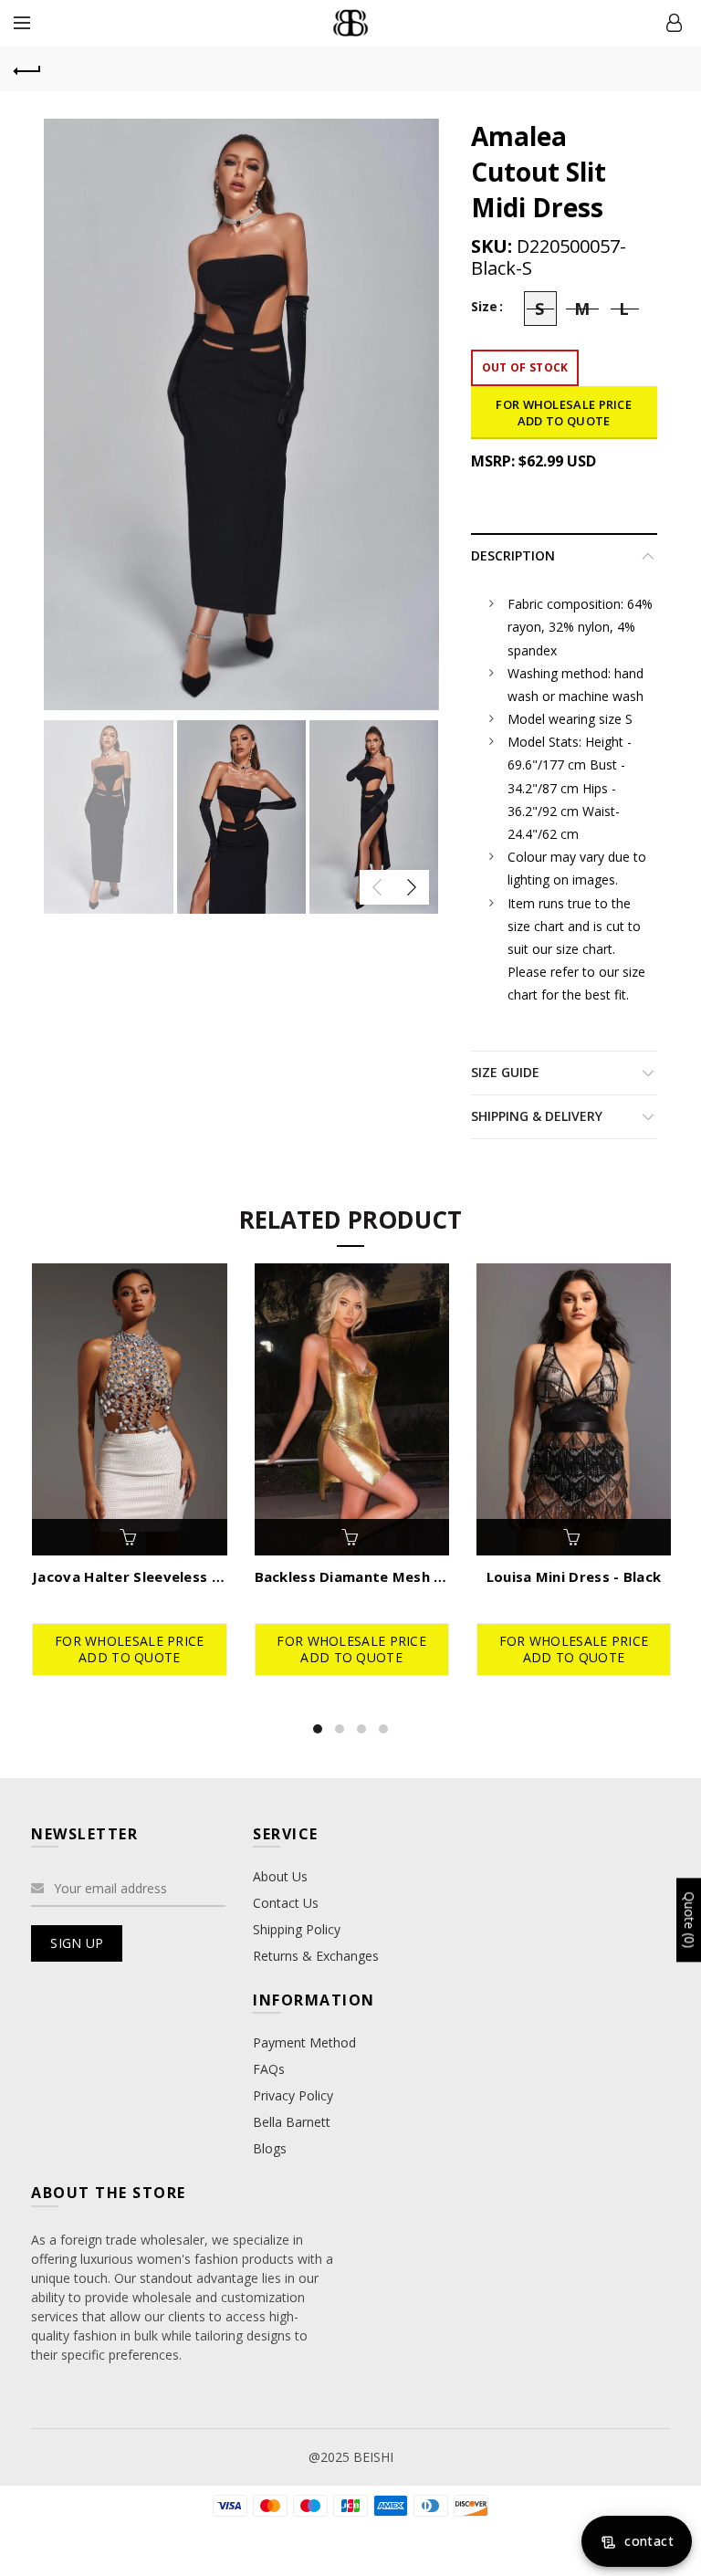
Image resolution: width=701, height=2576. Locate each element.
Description (513, 555)
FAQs (269, 2069)
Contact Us (286, 1903)
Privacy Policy (293, 2095)
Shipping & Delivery (537, 1116)
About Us (280, 1876)
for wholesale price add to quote (564, 413)
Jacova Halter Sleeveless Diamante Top (129, 1576)
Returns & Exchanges (316, 1956)
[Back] (27, 68)
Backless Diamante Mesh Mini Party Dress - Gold (352, 1576)
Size (484, 307)
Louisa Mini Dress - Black (574, 1576)
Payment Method (304, 2042)
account (674, 23)
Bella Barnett (292, 2122)
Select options (130, 1537)
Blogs (270, 2148)
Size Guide (505, 1072)
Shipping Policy (297, 1929)
